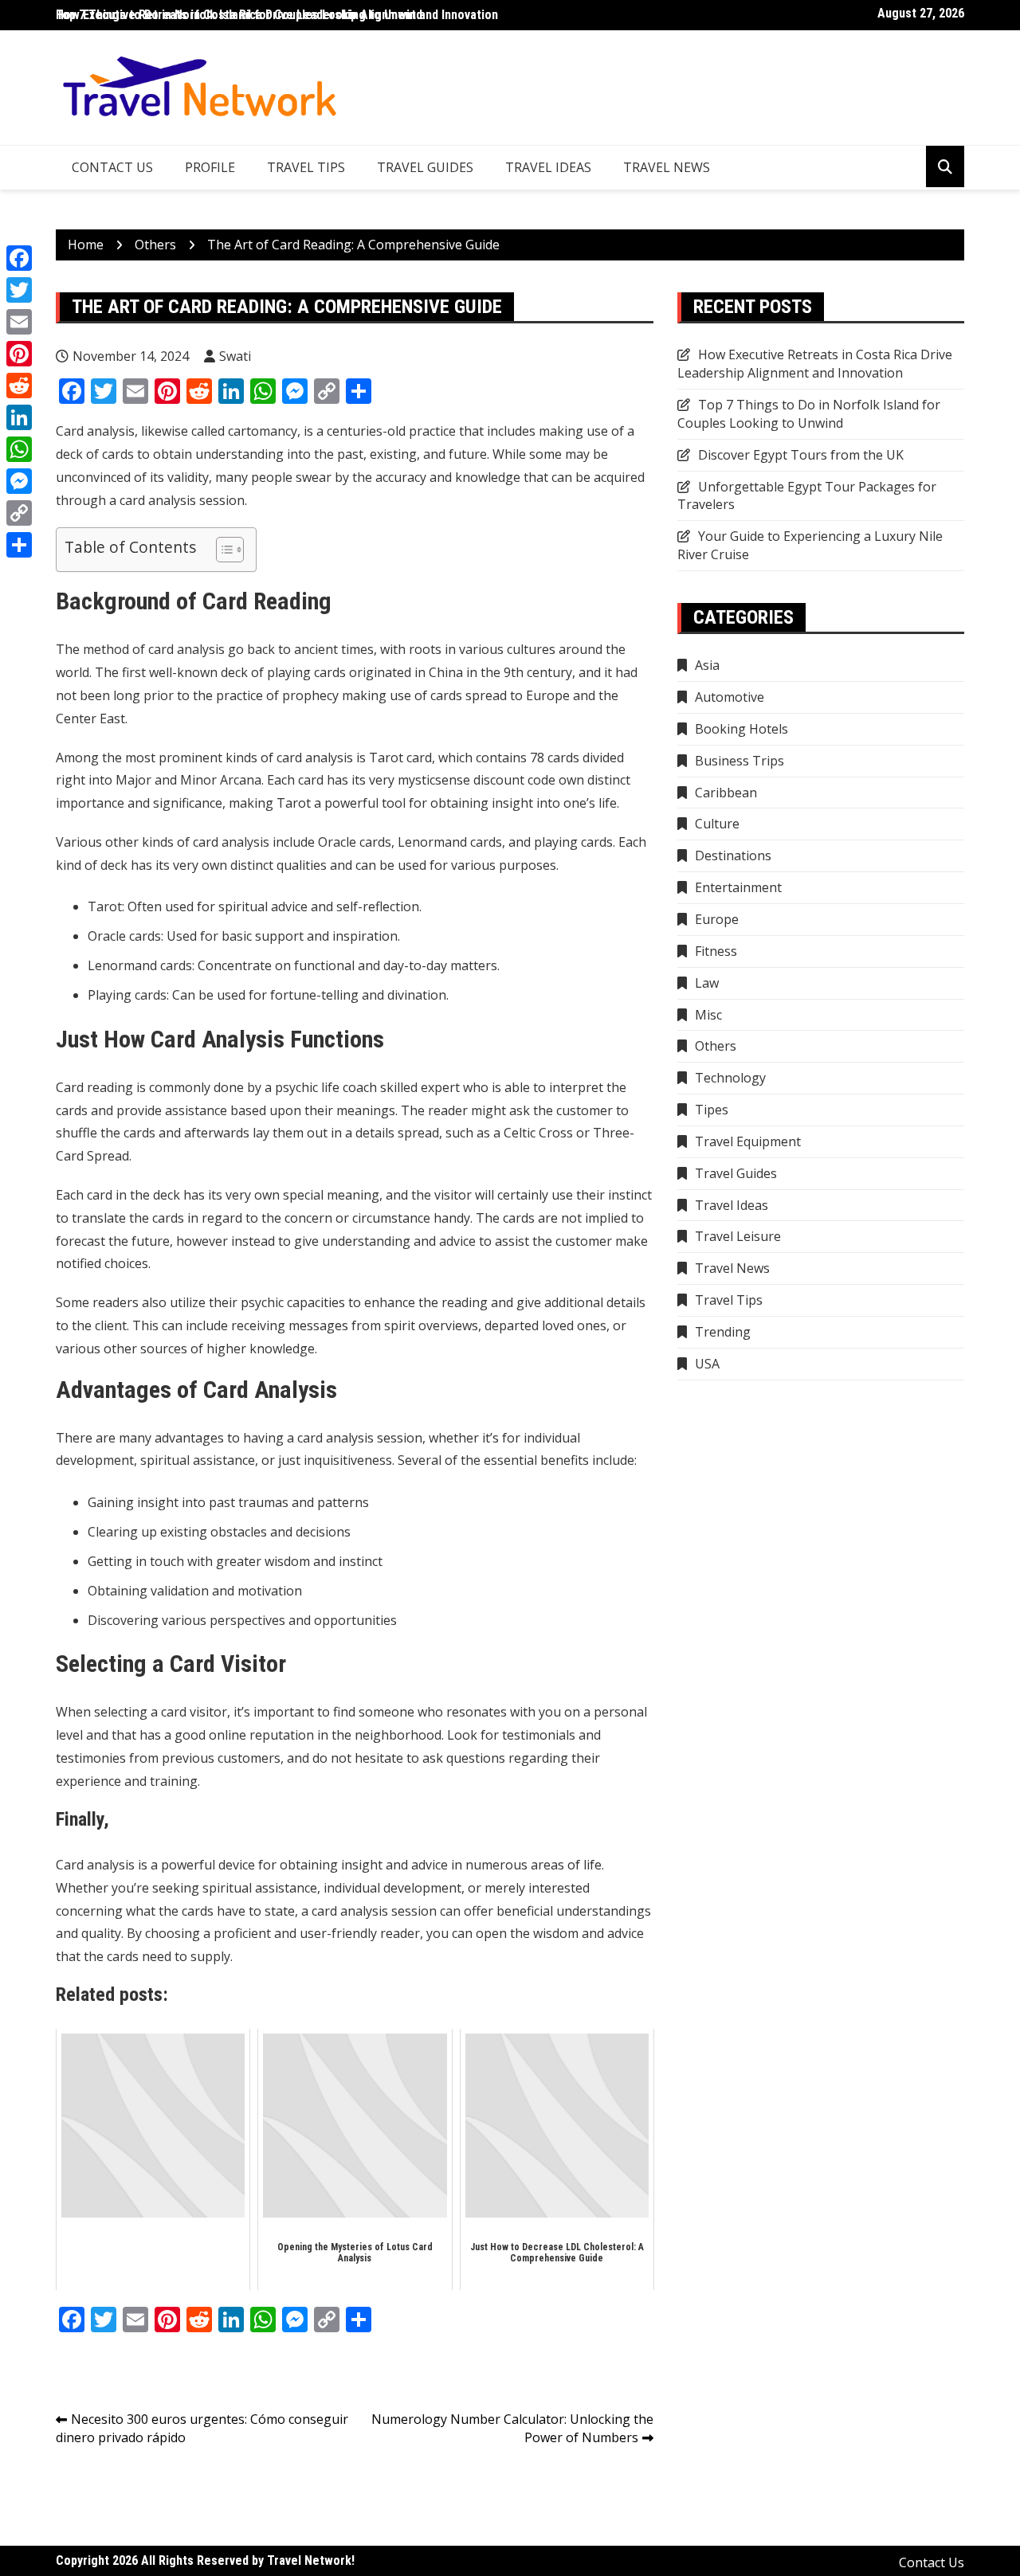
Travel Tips (306, 167)
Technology (730, 1078)
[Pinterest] (19, 354)
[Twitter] (19, 290)
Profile (210, 167)
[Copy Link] (19, 513)
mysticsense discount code (477, 780)
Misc (708, 1015)
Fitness (716, 951)
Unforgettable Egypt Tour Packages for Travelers (807, 496)
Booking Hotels (741, 729)
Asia (707, 665)
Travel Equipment (748, 1141)
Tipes (712, 1110)
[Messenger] (19, 481)
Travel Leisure (738, 1236)
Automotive (730, 697)
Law (707, 983)
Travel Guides (425, 167)
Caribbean (726, 793)
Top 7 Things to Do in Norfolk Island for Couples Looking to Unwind (809, 414)
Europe (717, 919)
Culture (717, 824)
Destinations (733, 855)
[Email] (19, 322)
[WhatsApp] (19, 449)
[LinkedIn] (19, 417)
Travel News (667, 167)
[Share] (19, 545)
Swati (235, 356)
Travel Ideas (548, 167)
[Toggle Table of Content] (222, 550)
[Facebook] (19, 258)
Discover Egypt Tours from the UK (801, 455)
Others (716, 1046)
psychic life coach (326, 1087)
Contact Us (112, 167)
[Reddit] (19, 386)
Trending (723, 1332)
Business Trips (739, 761)
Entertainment (738, 887)
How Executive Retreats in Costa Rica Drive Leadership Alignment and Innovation (277, 15)
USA (707, 1364)
